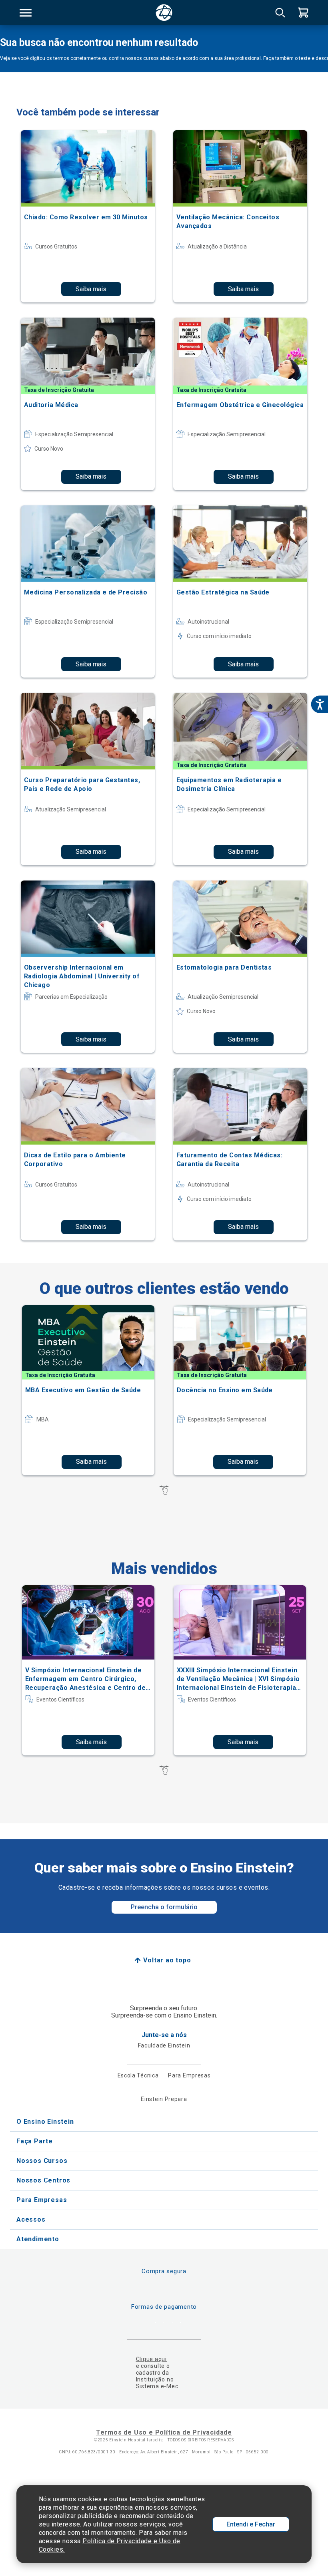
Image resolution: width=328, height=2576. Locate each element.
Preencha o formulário (164, 1907)
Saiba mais (91, 289)
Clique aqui (151, 2359)
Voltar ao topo (167, 1960)
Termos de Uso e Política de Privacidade (164, 2432)
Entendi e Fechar (251, 2524)
